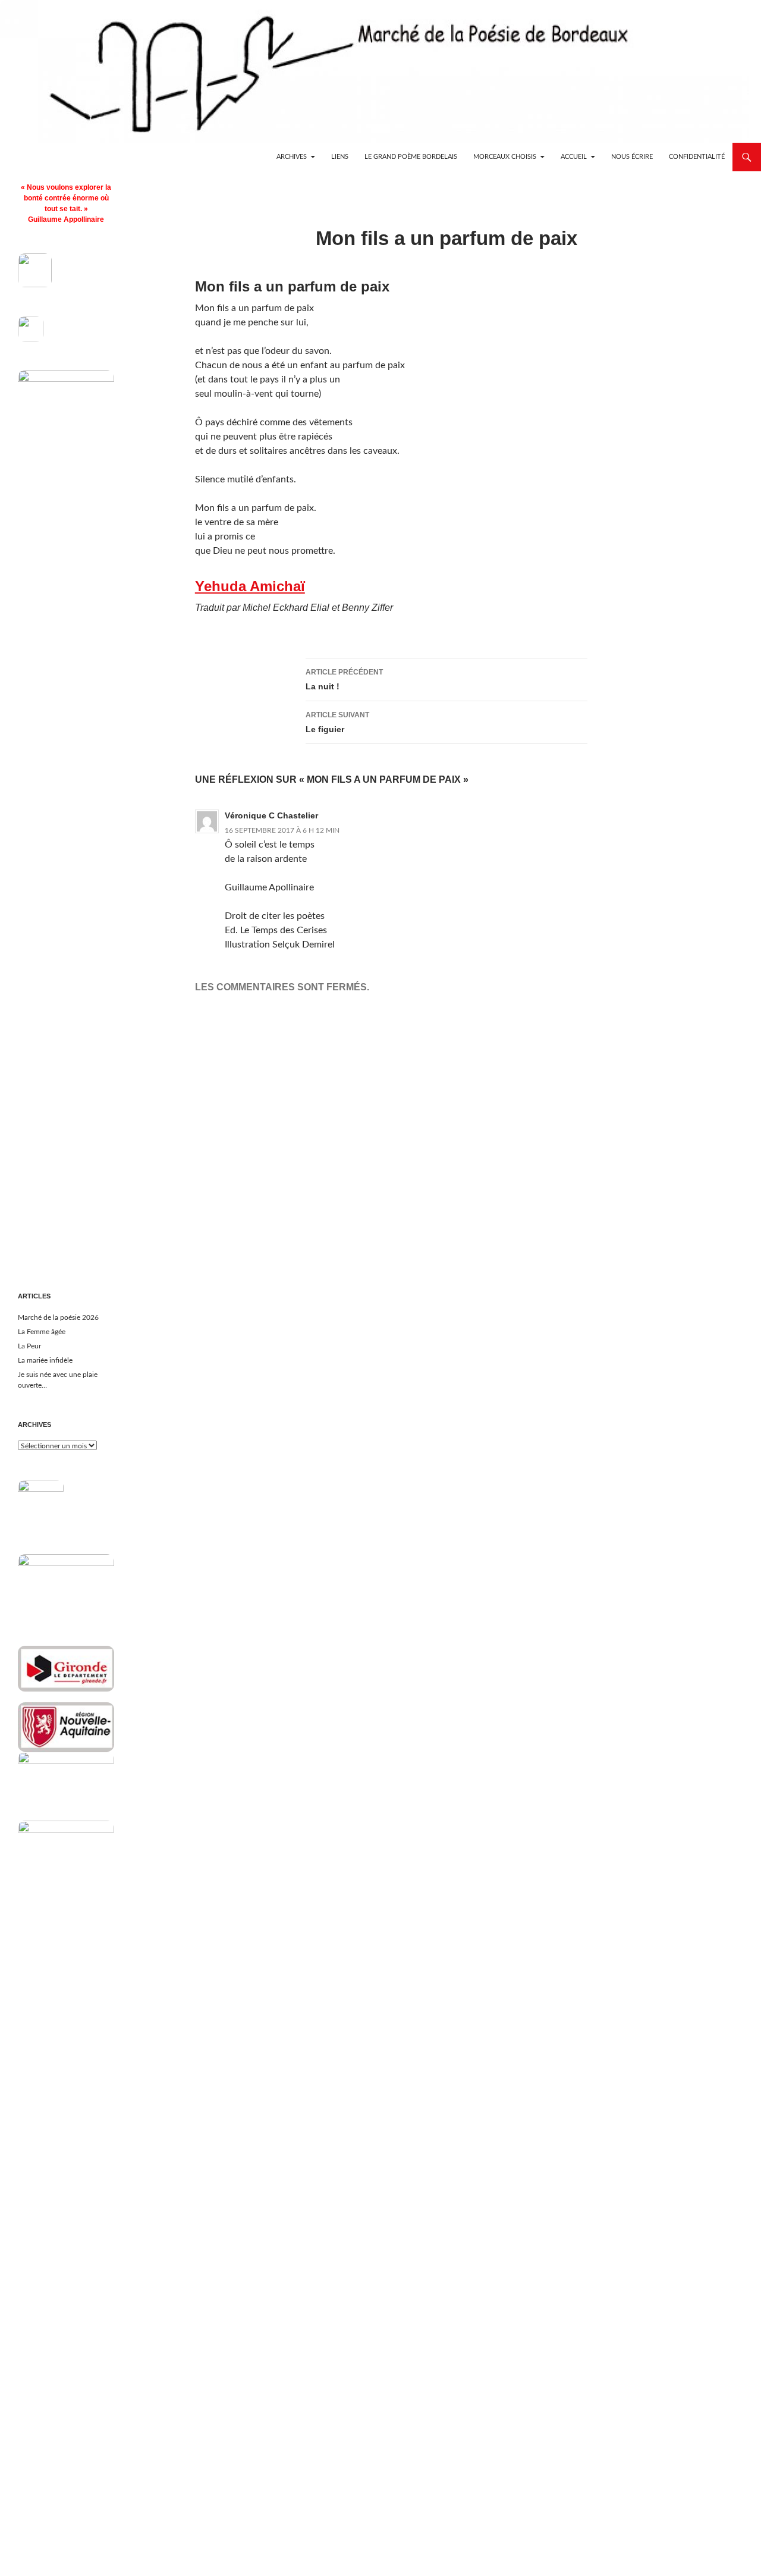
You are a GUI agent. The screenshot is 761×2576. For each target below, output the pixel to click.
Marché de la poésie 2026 (58, 1317)
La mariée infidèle (45, 1360)
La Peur (29, 1346)
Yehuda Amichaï (250, 586)
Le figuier (337, 722)
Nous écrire (632, 157)
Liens (340, 157)
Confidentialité (697, 157)
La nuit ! (344, 680)
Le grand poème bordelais (411, 157)
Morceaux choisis (505, 157)
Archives (292, 157)
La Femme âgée (42, 1332)
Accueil (574, 157)
